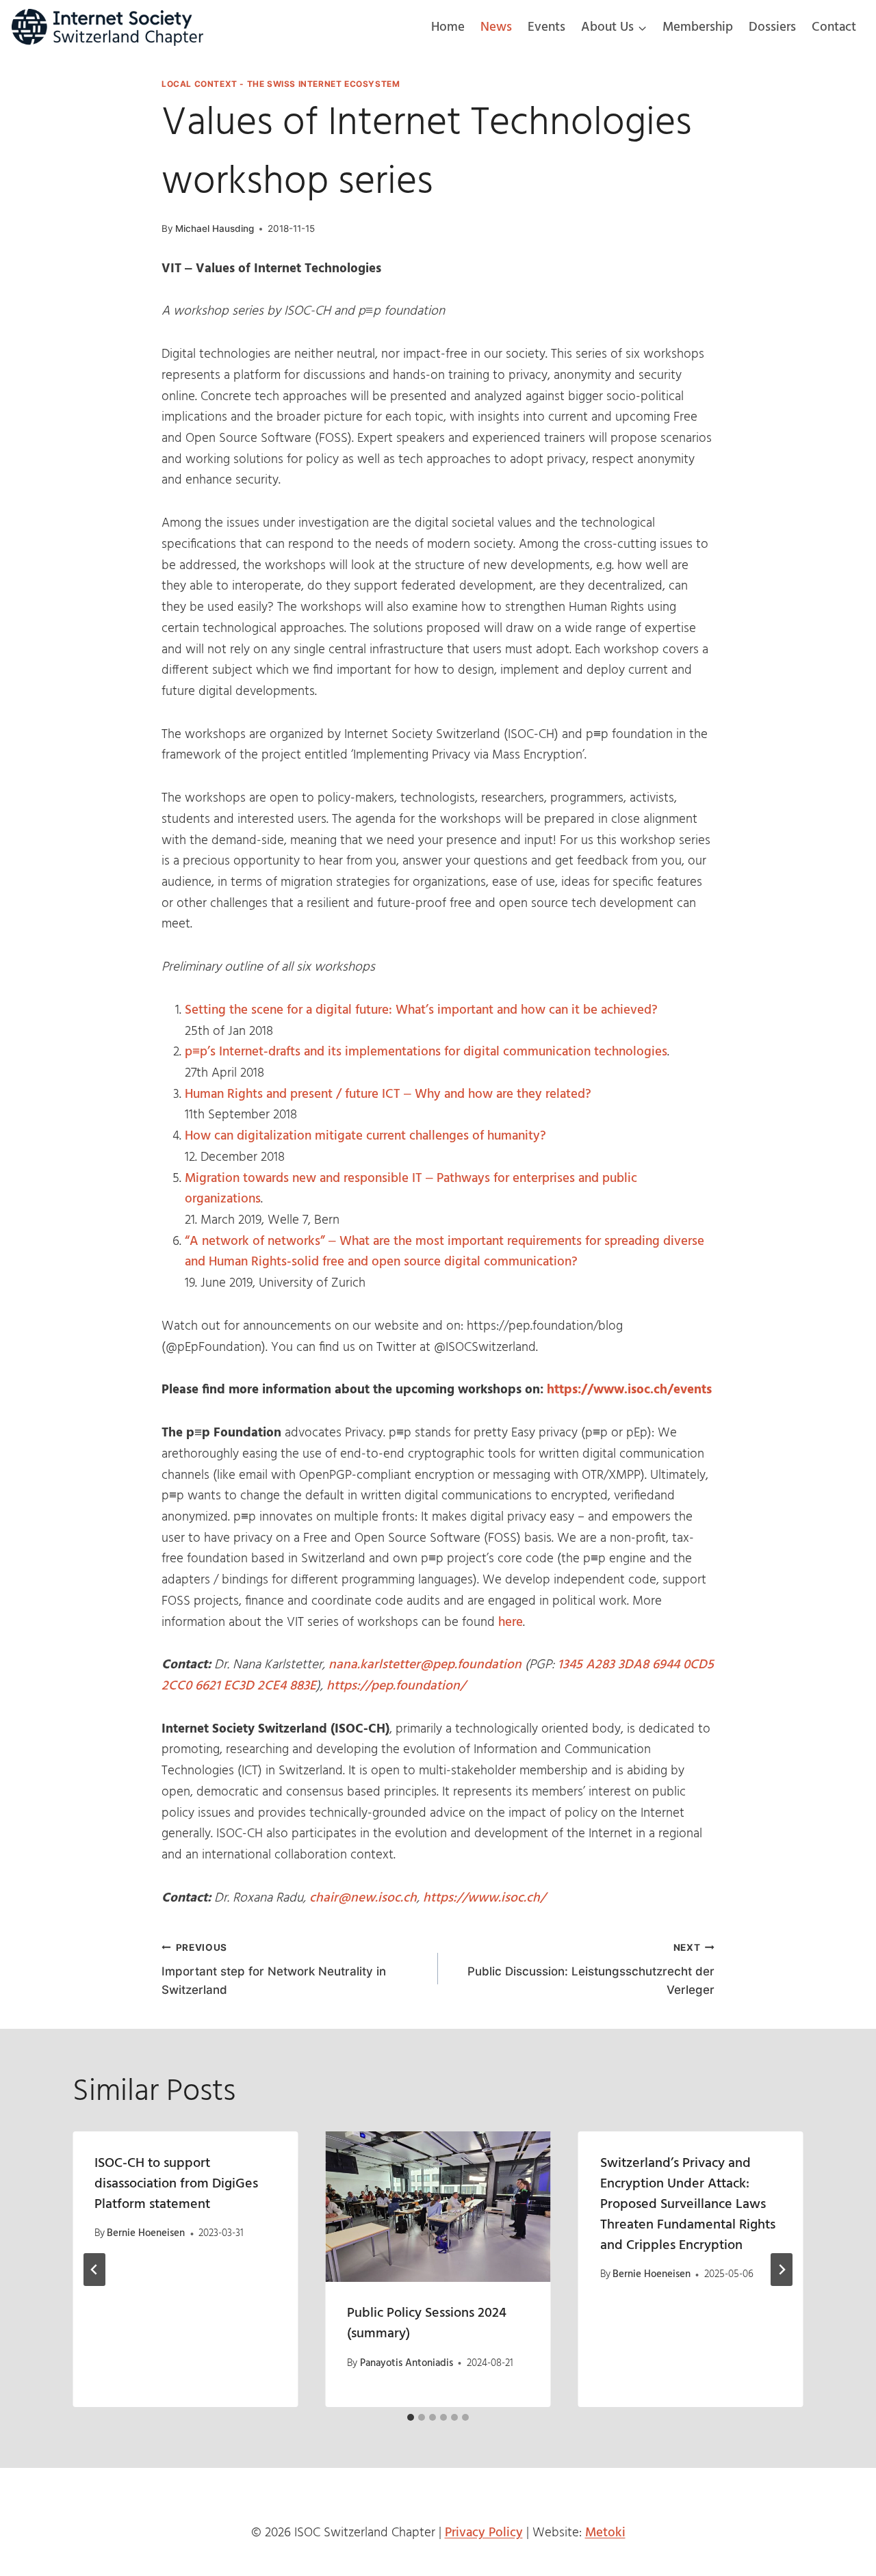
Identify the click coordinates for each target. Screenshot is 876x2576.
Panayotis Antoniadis (407, 2363)
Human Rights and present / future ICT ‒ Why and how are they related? (388, 1094)
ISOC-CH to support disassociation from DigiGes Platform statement (176, 2184)
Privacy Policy (484, 2533)
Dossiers (772, 27)
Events (546, 27)
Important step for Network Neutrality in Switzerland (274, 1969)
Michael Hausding (215, 228)
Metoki (605, 2533)
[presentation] (438, 2207)
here (511, 1622)
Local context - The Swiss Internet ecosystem (281, 84)
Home (448, 27)
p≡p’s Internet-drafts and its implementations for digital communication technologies (426, 1052)
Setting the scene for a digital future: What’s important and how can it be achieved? (421, 1010)
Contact (834, 27)
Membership (698, 27)
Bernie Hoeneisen (146, 2234)
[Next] (782, 2270)
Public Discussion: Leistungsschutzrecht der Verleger (591, 1969)
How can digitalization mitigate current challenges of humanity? (365, 1136)
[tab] (411, 2417)
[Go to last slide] (94, 2270)
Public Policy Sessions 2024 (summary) (427, 2324)
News (496, 27)
